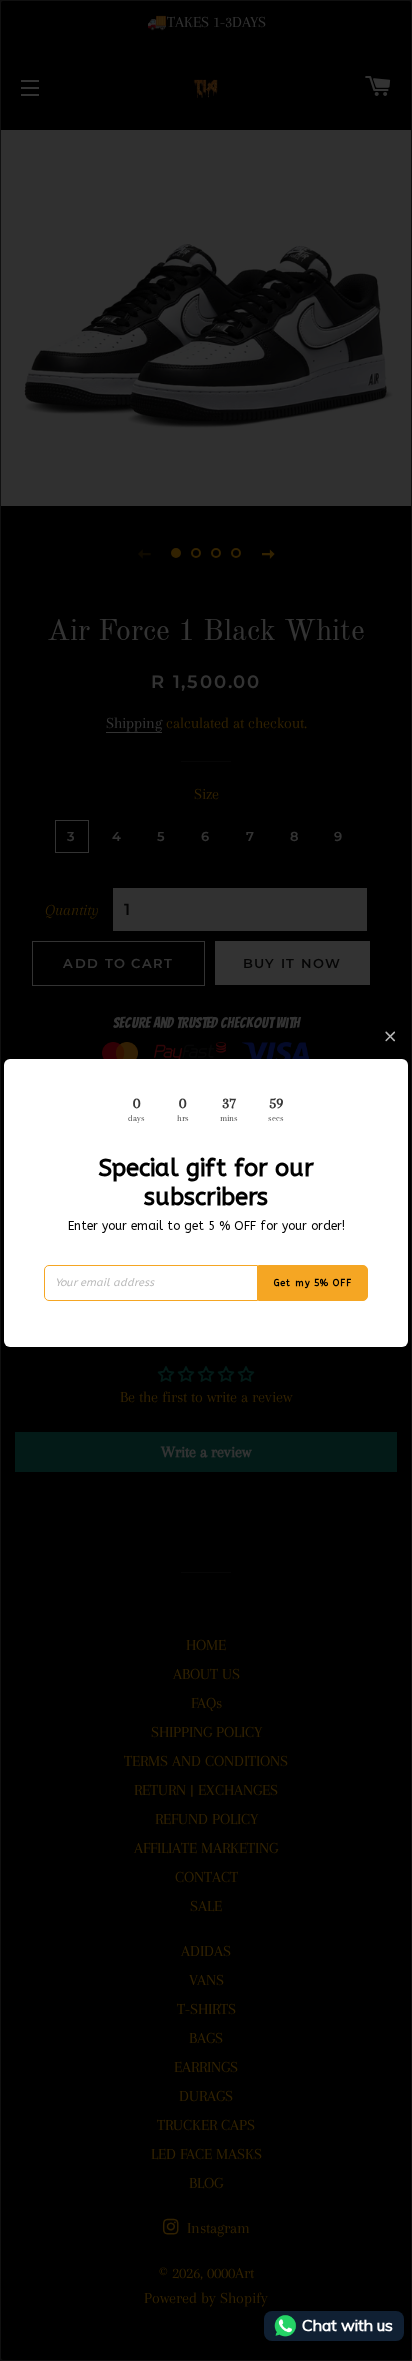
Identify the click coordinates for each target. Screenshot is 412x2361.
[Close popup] (390, 1036)
